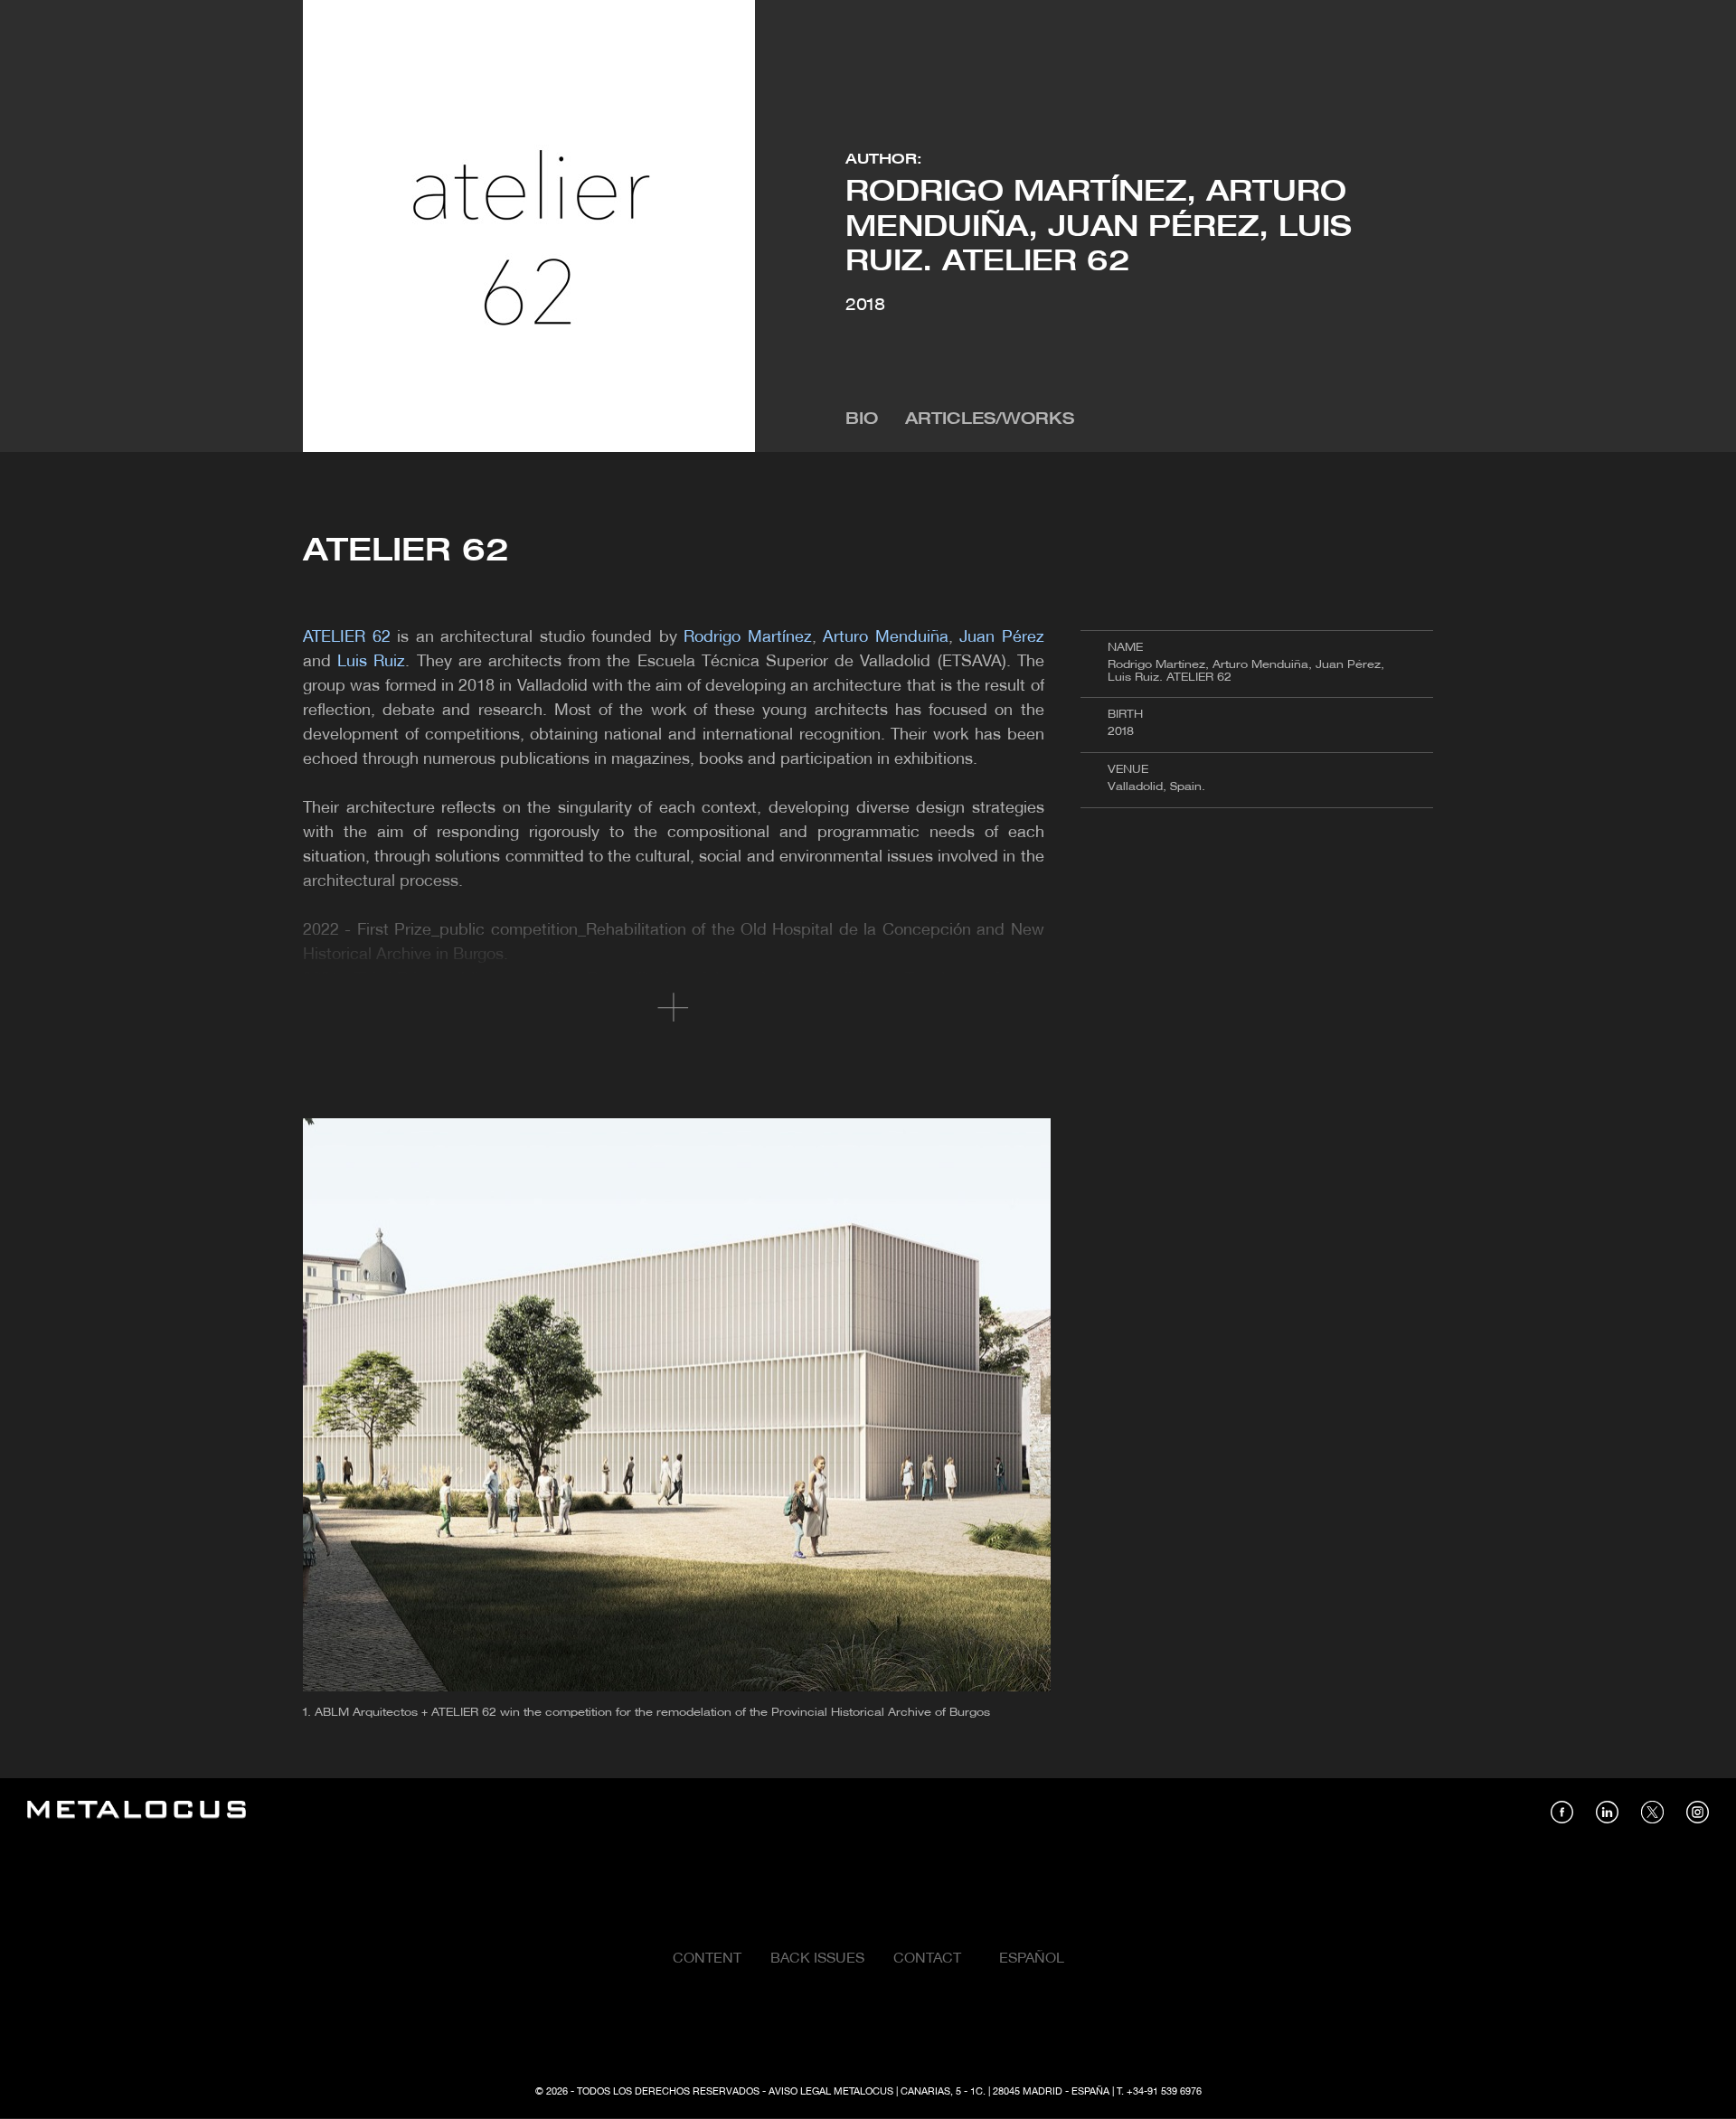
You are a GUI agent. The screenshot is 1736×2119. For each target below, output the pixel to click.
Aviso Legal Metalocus (831, 2092)
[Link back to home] (137, 1812)
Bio (862, 420)
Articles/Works (990, 420)
